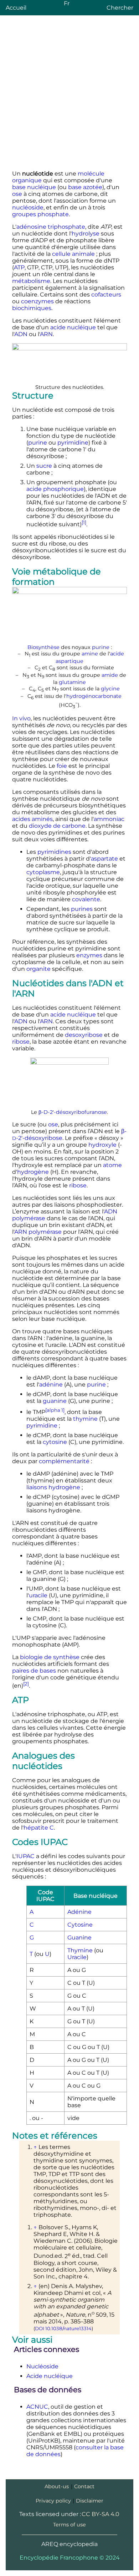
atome (112, 1165)
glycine (110, 689)
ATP (19, 267)
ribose (21, 1042)
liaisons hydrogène (53, 1487)
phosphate (53, 214)
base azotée (85, 187)
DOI (40, 2328)
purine (38, 443)
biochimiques (32, 308)
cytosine (55, 1442)
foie (62, 766)
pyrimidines (54, 852)
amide (110, 675)
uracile (38, 1595)
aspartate (104, 859)
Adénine (79, 1912)
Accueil (16, 8)
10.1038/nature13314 (68, 2328)
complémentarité (64, 1461)
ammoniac (109, 819)
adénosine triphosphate (51, 227)
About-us (57, 2486)
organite (38, 969)
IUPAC (25, 1856)
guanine (55, 1401)
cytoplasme (43, 872)
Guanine (79, 1938)
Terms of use (69, 2525)
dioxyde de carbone (57, 826)
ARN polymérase (38, 1232)
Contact (84, 2486)
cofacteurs (106, 295)
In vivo (21, 718)
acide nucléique (73, 327)
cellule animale (73, 254)
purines (82, 909)
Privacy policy (53, 2501)
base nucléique (34, 187)
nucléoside (28, 207)
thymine (85, 1419)
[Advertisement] (69, 95)
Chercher (120, 8)
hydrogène (33, 1172)
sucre (44, 466)
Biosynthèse (43, 647)
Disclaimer (90, 2501)
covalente (86, 899)
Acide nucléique (50, 2376)
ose (17, 194)
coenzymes (37, 301)
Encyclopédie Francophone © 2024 (70, 2558)
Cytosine (80, 1925)
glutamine (72, 682)
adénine (51, 1385)
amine (90, 654)
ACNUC (37, 2407)
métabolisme (31, 281)
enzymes (89, 955)
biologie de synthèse (50, 1657)
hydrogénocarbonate (94, 696)
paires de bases (34, 1671)
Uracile (77, 1957)
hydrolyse (86, 234)
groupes (24, 214)
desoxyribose (84, 1035)
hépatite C (39, 1828)
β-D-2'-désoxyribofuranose (73, 1112)
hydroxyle (102, 1145)
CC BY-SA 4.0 (101, 2514)
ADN (21, 334)
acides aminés (32, 819)
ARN (46, 334)
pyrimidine (73, 443)
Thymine (80, 1950)
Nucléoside (42, 2366)
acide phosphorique (55, 489)
